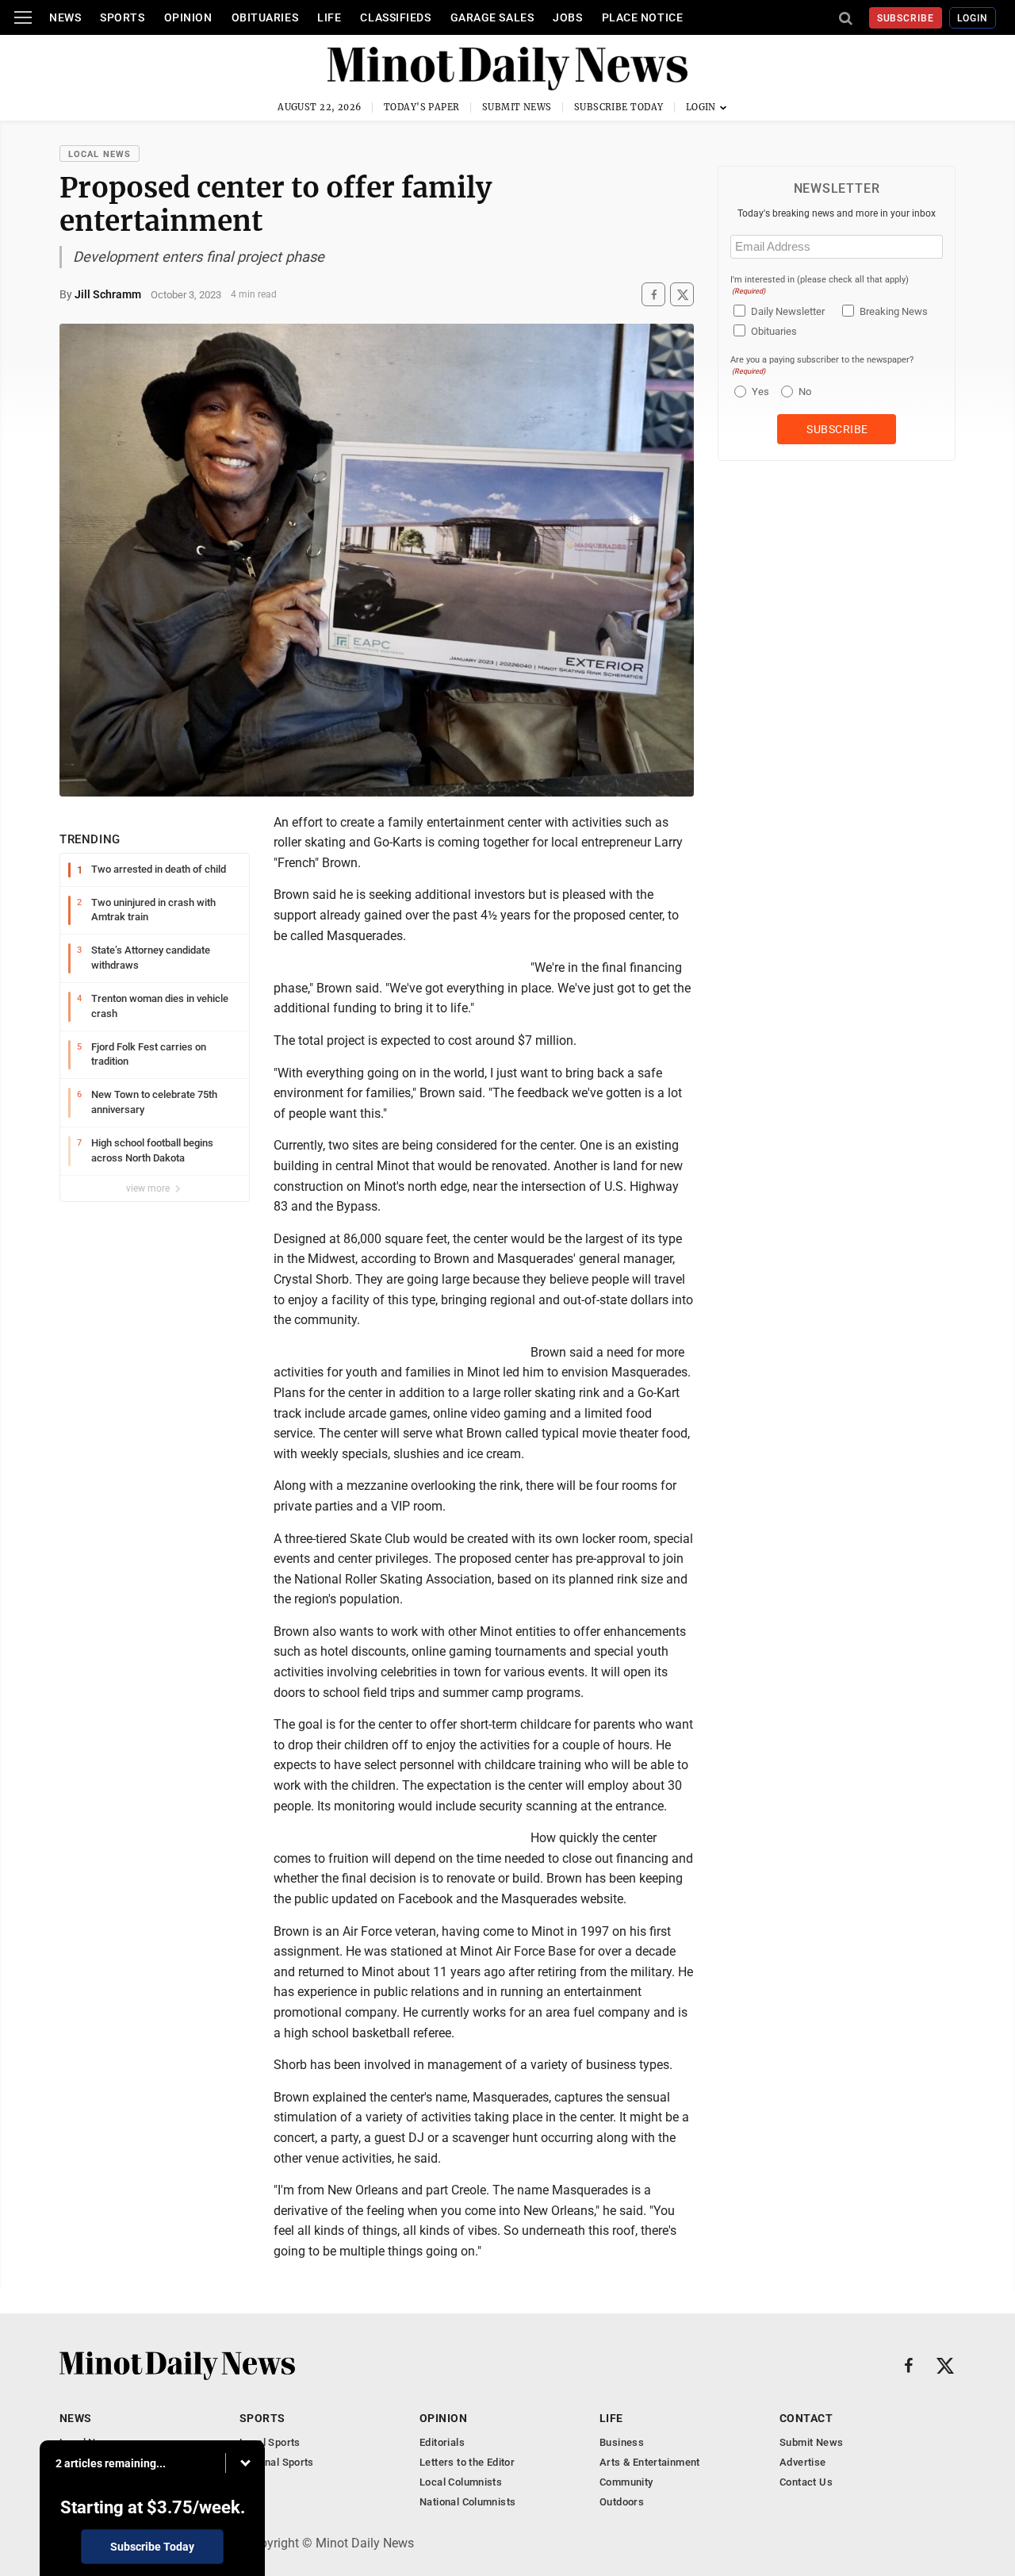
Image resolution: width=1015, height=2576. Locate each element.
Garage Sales (492, 17)
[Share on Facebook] (653, 295)
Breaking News (894, 311)
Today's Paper (422, 107)
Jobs (567, 17)
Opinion (188, 17)
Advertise (803, 2462)
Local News (100, 154)
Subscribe (906, 18)
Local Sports (270, 2442)
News (65, 17)
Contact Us (806, 2482)
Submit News (517, 107)
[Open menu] (23, 17)
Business (622, 2442)
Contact (806, 2418)
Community (626, 2482)
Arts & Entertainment (650, 2462)
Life (329, 17)
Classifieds (395, 17)
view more (149, 1188)
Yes (758, 392)
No (805, 392)
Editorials (442, 2442)
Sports (122, 17)
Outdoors (622, 2502)
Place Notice (643, 17)
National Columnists (467, 2502)
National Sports (277, 2462)
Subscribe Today (619, 107)
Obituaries (265, 17)
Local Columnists (461, 2482)
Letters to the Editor (467, 2462)
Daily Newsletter (788, 311)
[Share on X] (682, 295)
